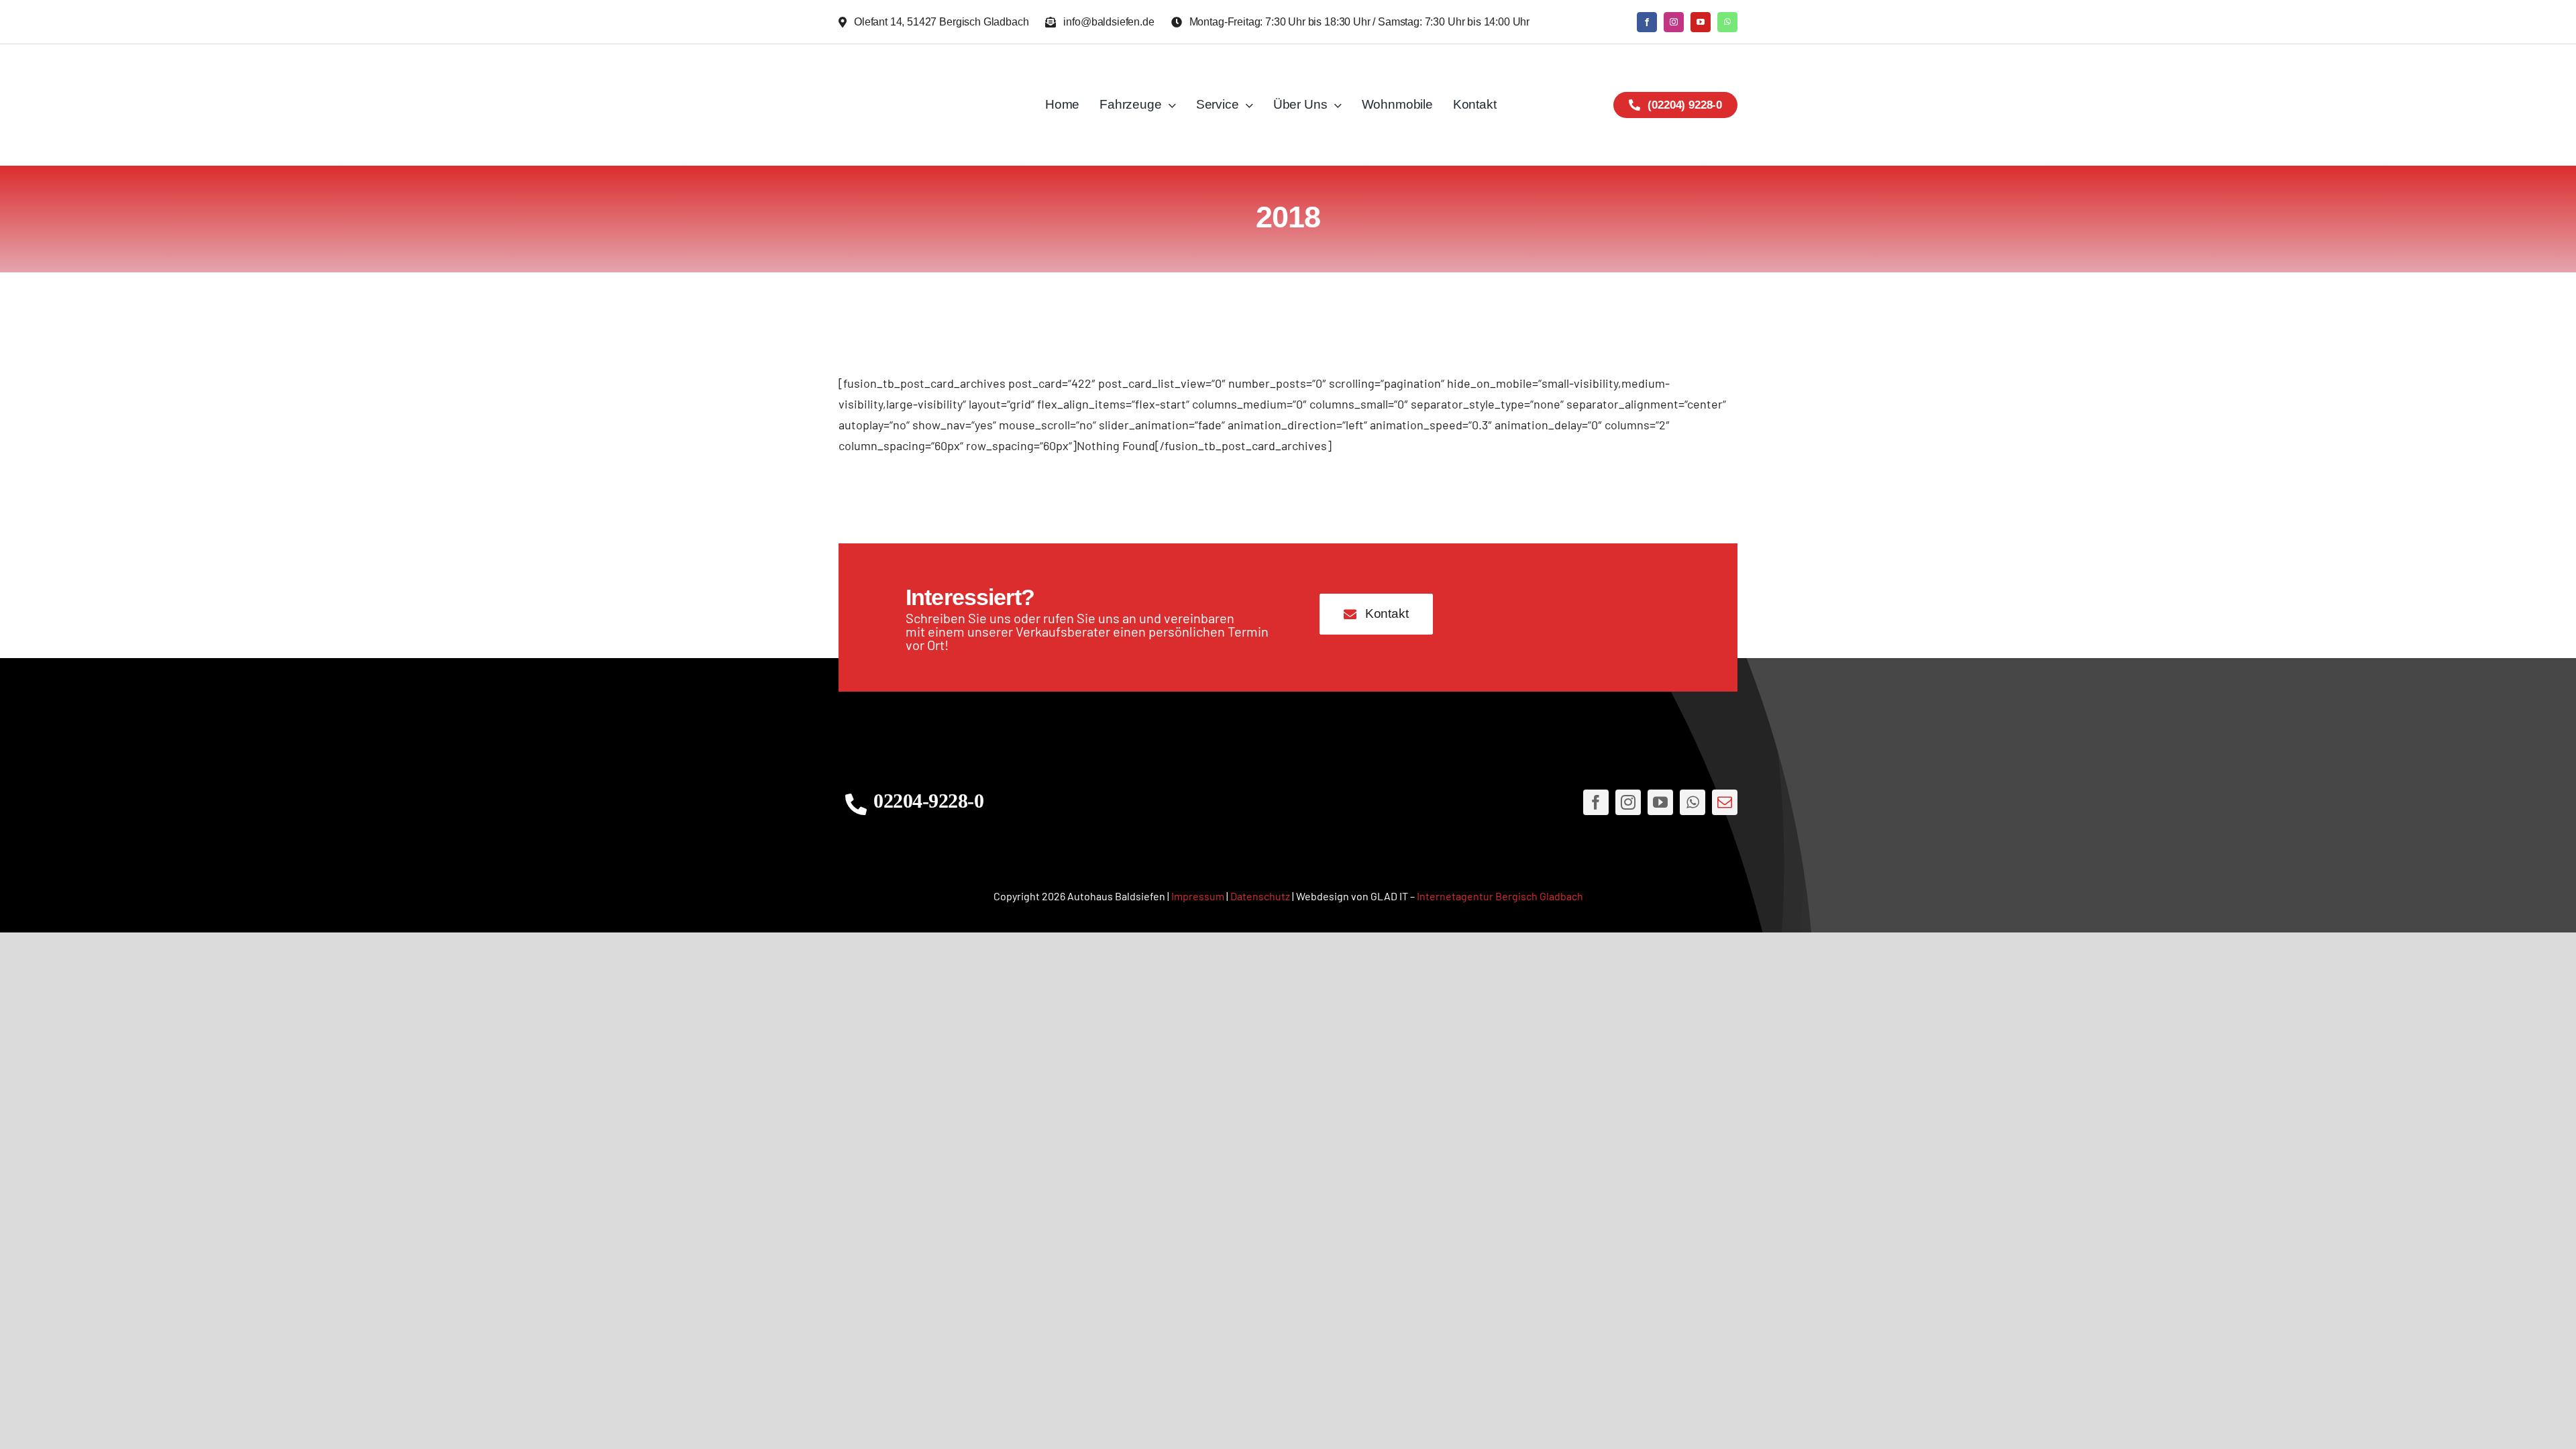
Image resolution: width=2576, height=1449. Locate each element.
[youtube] (1701, 22)
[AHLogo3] (1288, 803)
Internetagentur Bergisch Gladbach (1500, 896)
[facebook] (1647, 22)
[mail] (1725, 802)
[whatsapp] (1727, 22)
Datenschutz (1260, 896)
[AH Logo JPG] (928, 105)
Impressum (1198, 896)
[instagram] (1674, 22)
